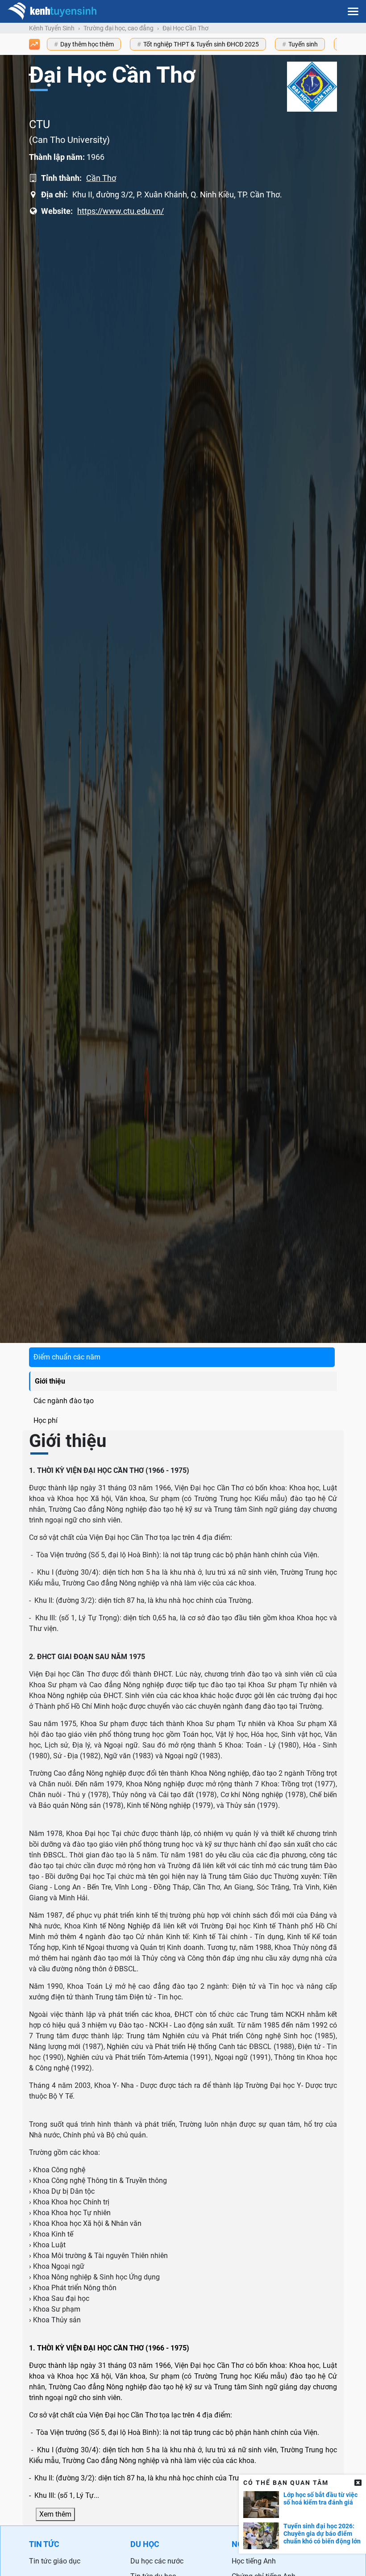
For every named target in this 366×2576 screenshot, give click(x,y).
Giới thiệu (50, 1381)
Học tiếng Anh (254, 2561)
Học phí (46, 1420)
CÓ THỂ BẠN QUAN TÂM (286, 2483)
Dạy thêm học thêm (87, 44)
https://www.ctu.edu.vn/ (121, 211)
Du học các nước (157, 2561)
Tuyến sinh (303, 44)
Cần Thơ (101, 178)
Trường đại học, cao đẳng (119, 28)
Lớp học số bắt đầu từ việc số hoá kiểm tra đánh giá (320, 2499)
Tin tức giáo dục (55, 2561)
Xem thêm (55, 2514)
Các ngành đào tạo (64, 1401)
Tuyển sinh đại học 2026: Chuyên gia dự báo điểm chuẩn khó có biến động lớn (322, 2534)
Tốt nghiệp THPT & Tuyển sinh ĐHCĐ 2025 (201, 44)
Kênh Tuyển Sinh (52, 28)
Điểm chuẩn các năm (67, 1357)
